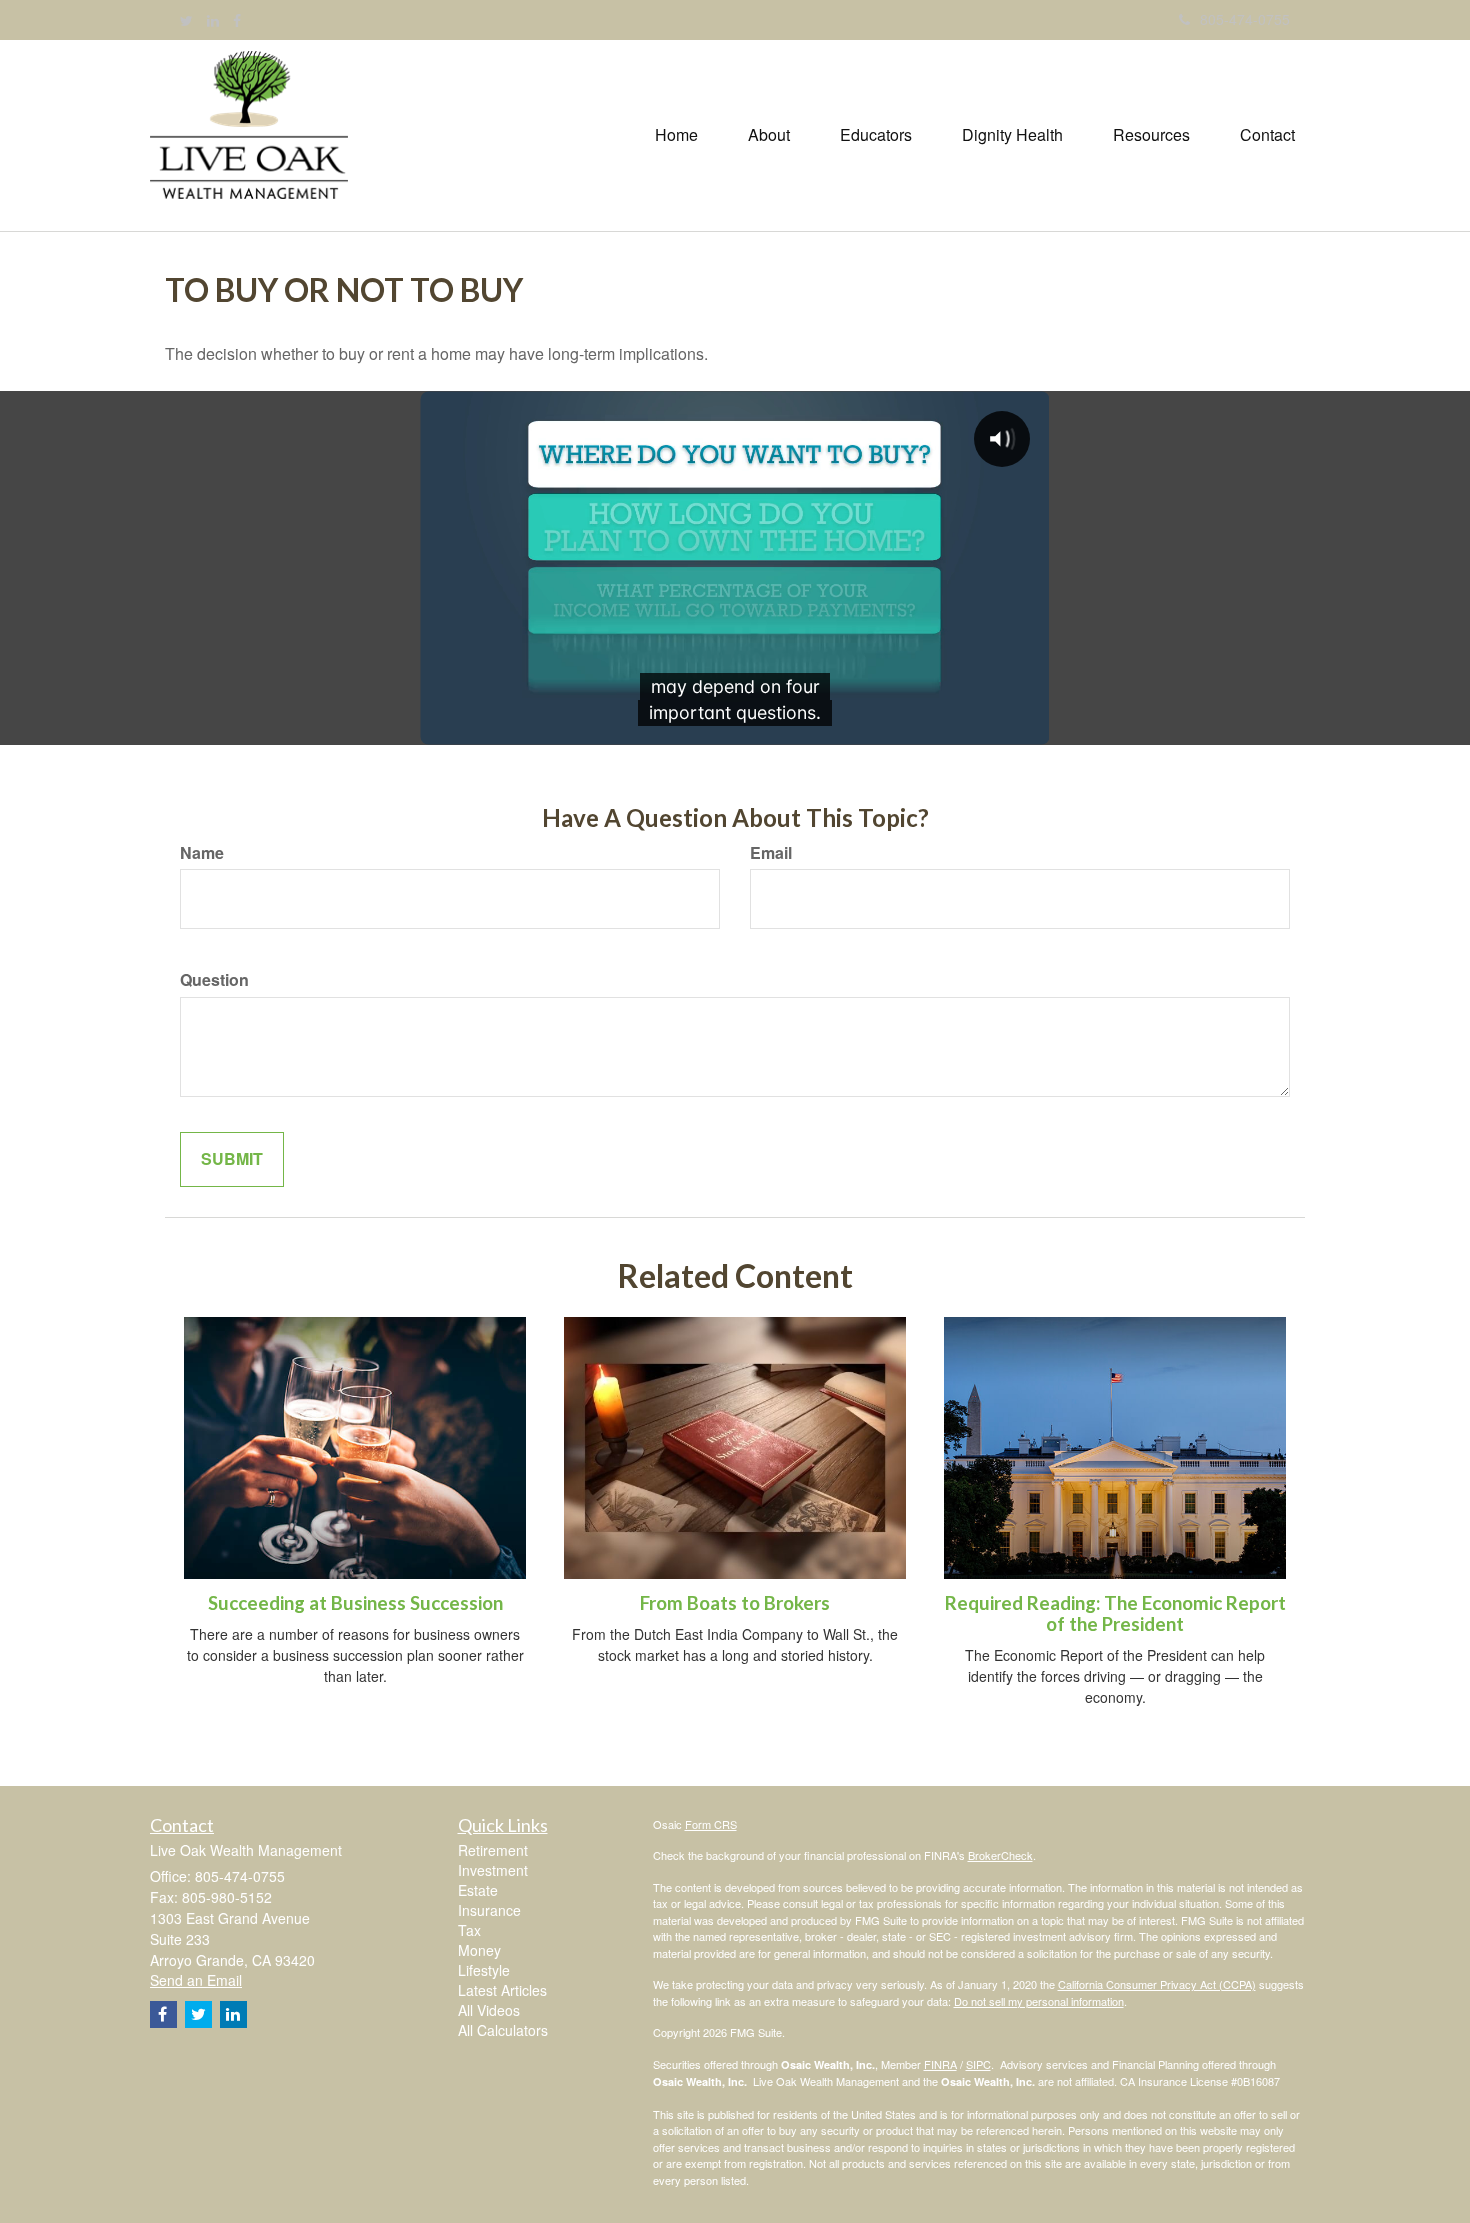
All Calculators (503, 2030)
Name (202, 853)
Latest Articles (502, 1990)
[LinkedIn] (213, 20)
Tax (469, 1930)
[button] (769, 135)
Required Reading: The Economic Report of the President (1115, 1613)
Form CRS (711, 1824)
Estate (478, 1890)
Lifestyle (484, 1970)
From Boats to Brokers (735, 1603)
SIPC (978, 2064)
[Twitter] (186, 20)
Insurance (489, 1910)
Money (479, 1950)
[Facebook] (237, 20)
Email (771, 853)
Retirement (493, 1850)
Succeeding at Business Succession (355, 1603)
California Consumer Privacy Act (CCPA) (1157, 1984)
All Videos (489, 2010)
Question (214, 980)
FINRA (940, 2064)
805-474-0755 (1245, 19)
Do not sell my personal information (1039, 2001)
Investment (493, 1870)
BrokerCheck (1000, 1855)
